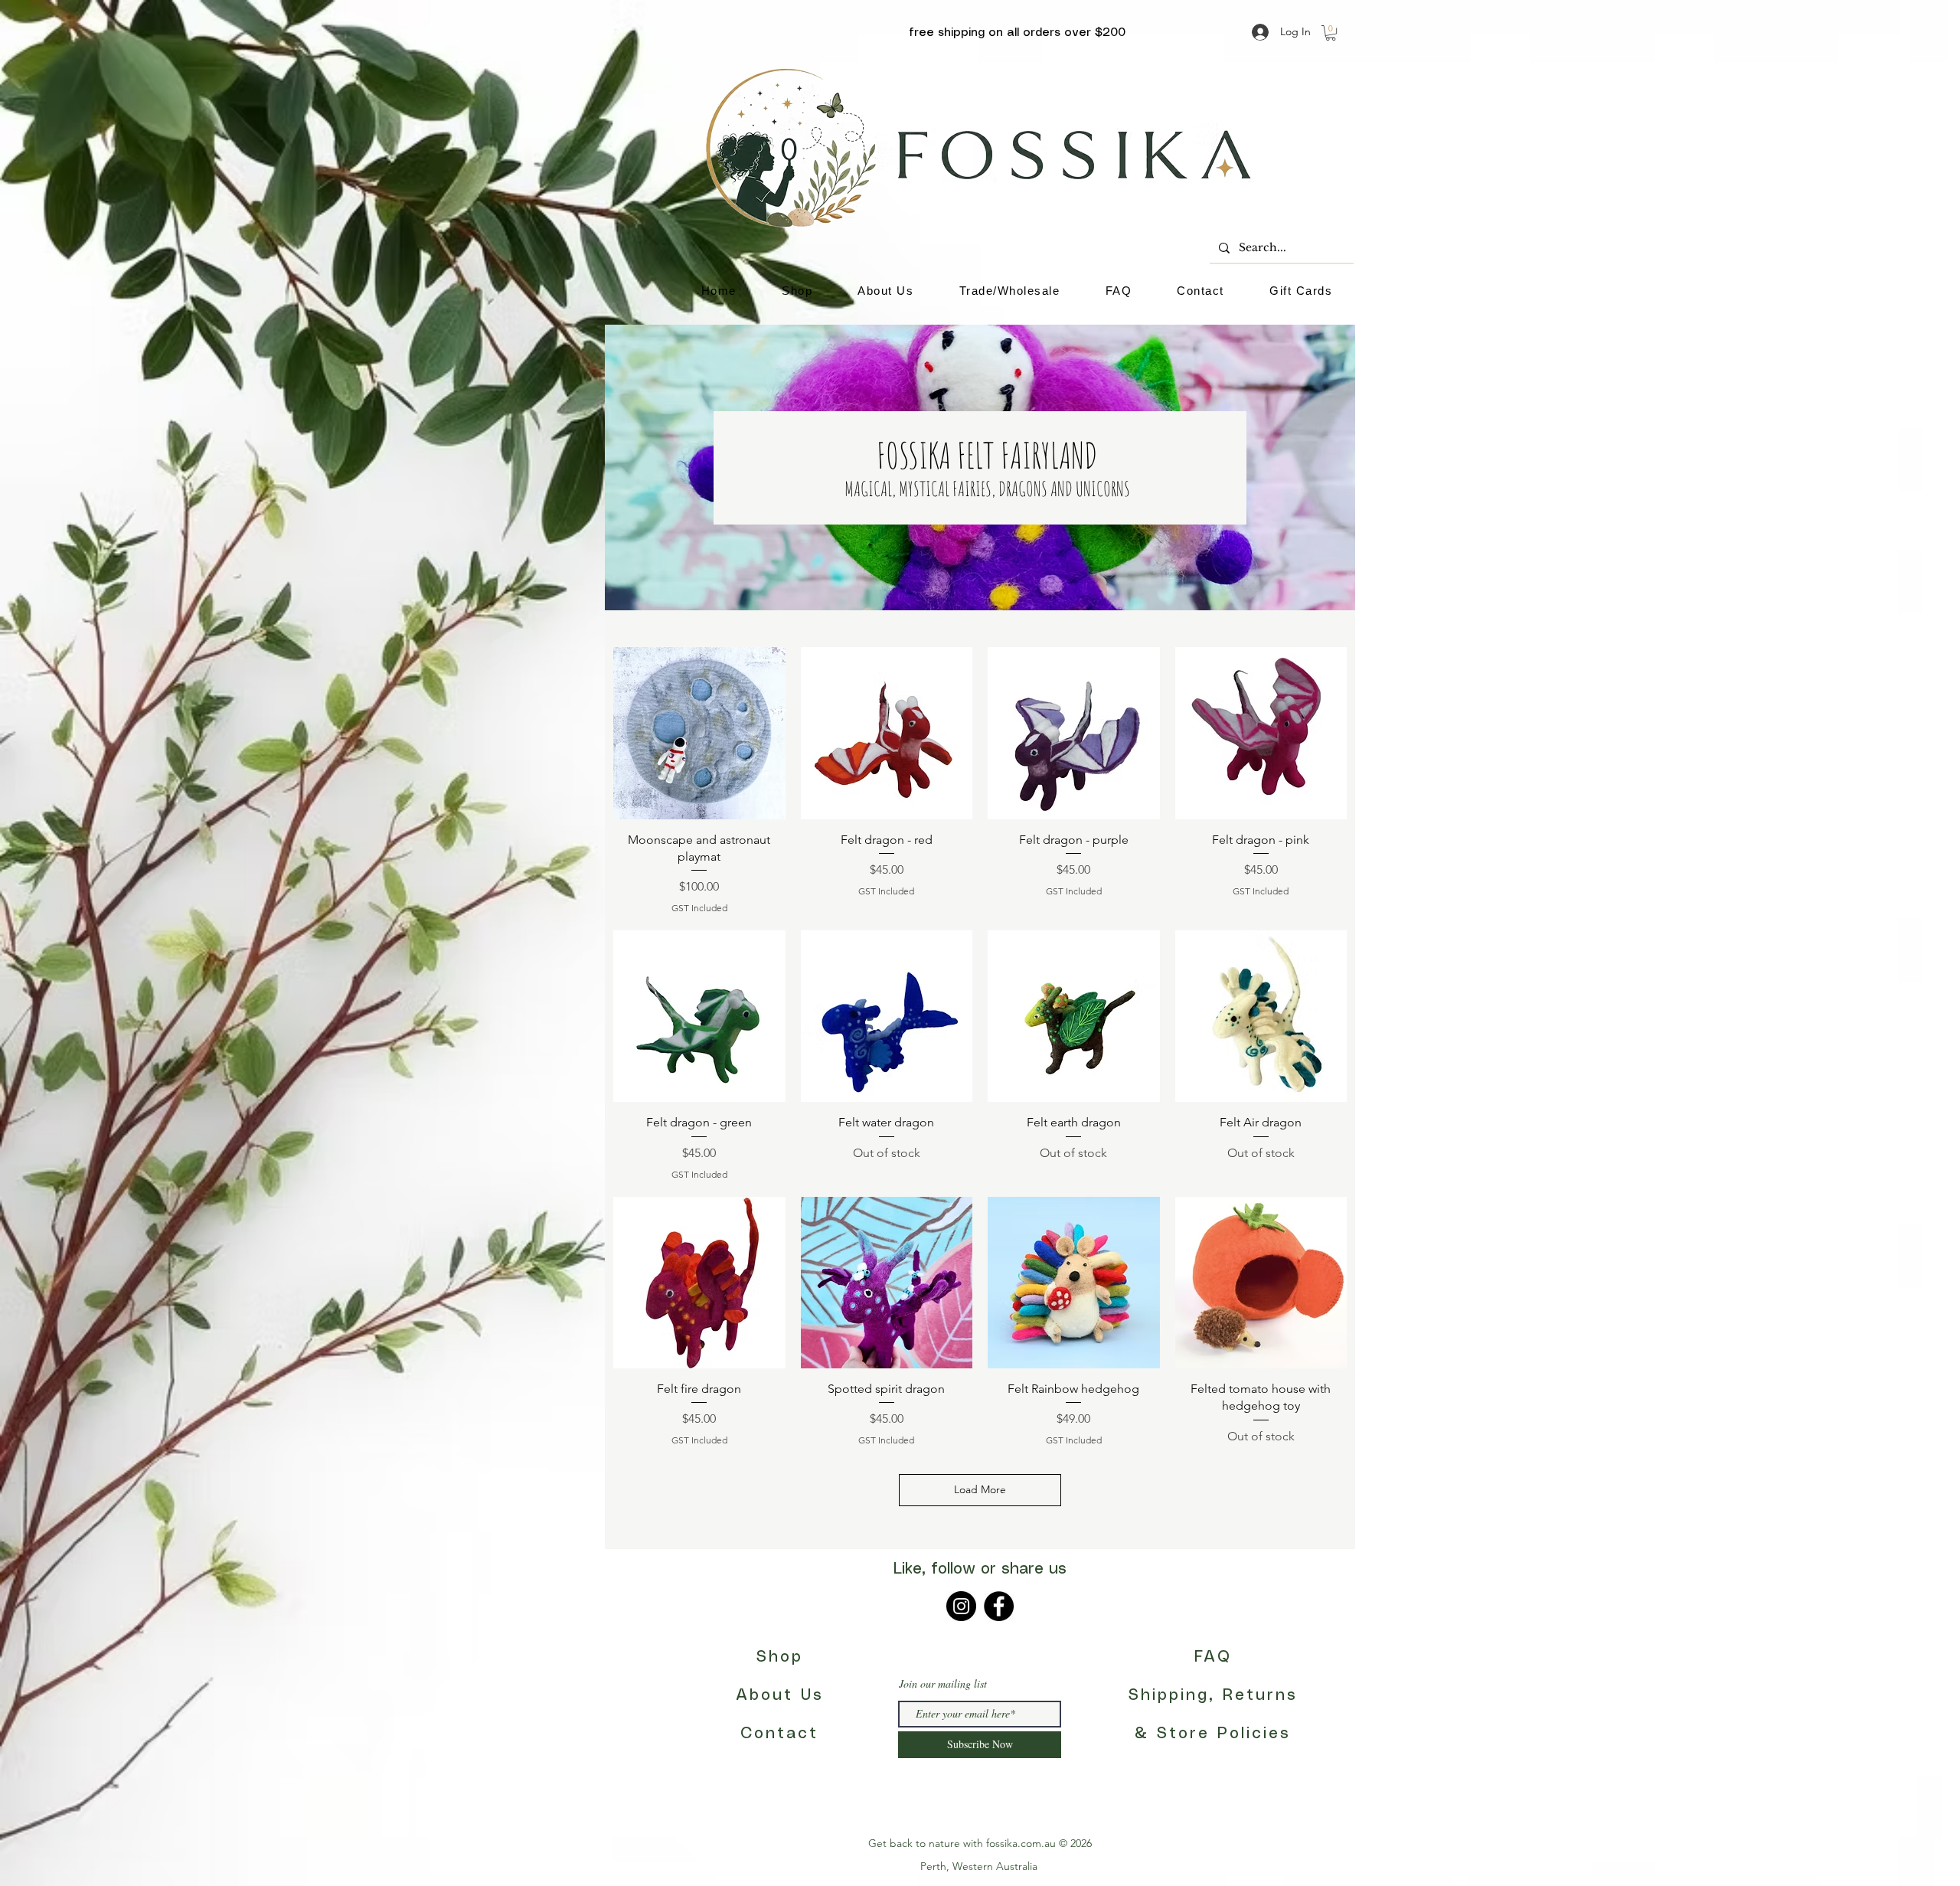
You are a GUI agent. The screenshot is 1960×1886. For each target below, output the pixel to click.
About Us (780, 1696)
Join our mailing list (943, 1684)
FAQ (1213, 1657)
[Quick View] (699, 733)
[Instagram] (961, 1606)
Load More (980, 1489)
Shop (780, 1657)
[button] (1331, 33)
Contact (779, 1734)
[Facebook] (999, 1606)
